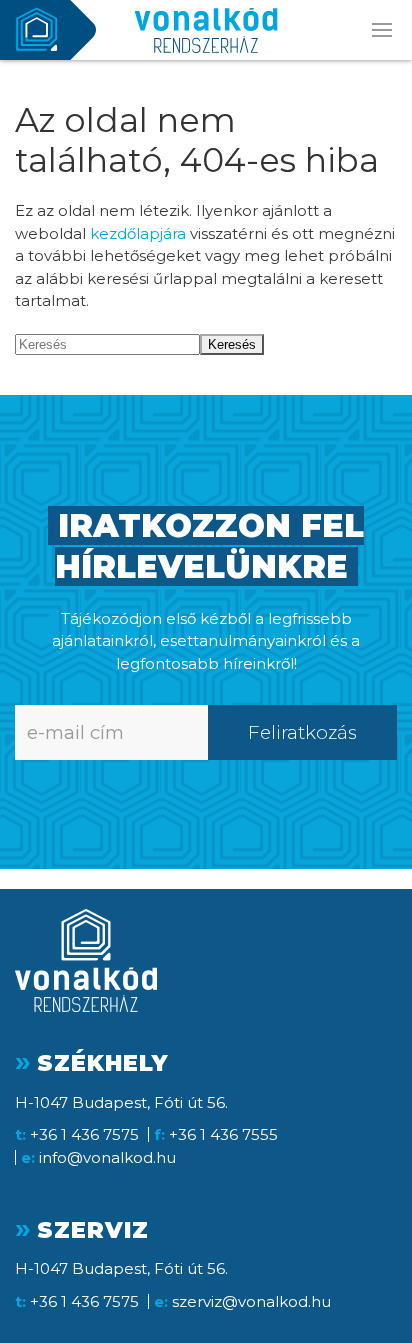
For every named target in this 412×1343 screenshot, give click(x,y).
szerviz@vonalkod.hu (251, 1301)
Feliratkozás (302, 732)
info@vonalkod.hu (107, 1157)
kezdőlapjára (138, 233)
